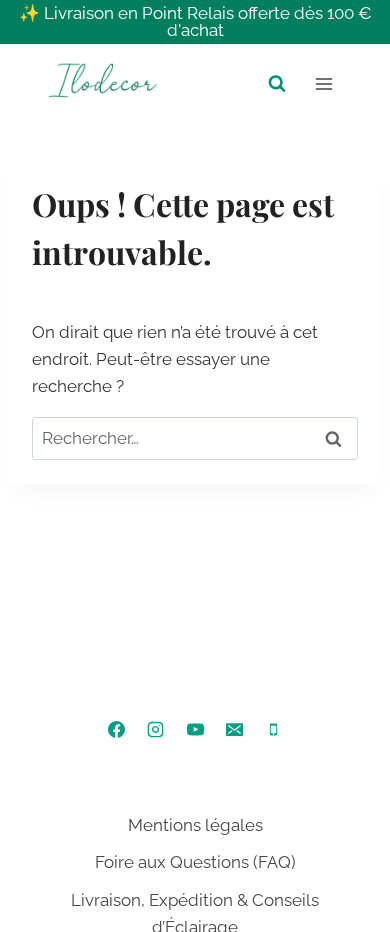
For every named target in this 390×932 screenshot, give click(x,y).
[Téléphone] (273, 730)
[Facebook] (117, 730)
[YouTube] (195, 730)
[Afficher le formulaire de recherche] (277, 84)
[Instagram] (156, 730)
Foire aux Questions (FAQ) (195, 862)
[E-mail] (234, 730)
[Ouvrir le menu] (323, 83)
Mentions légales (195, 825)
